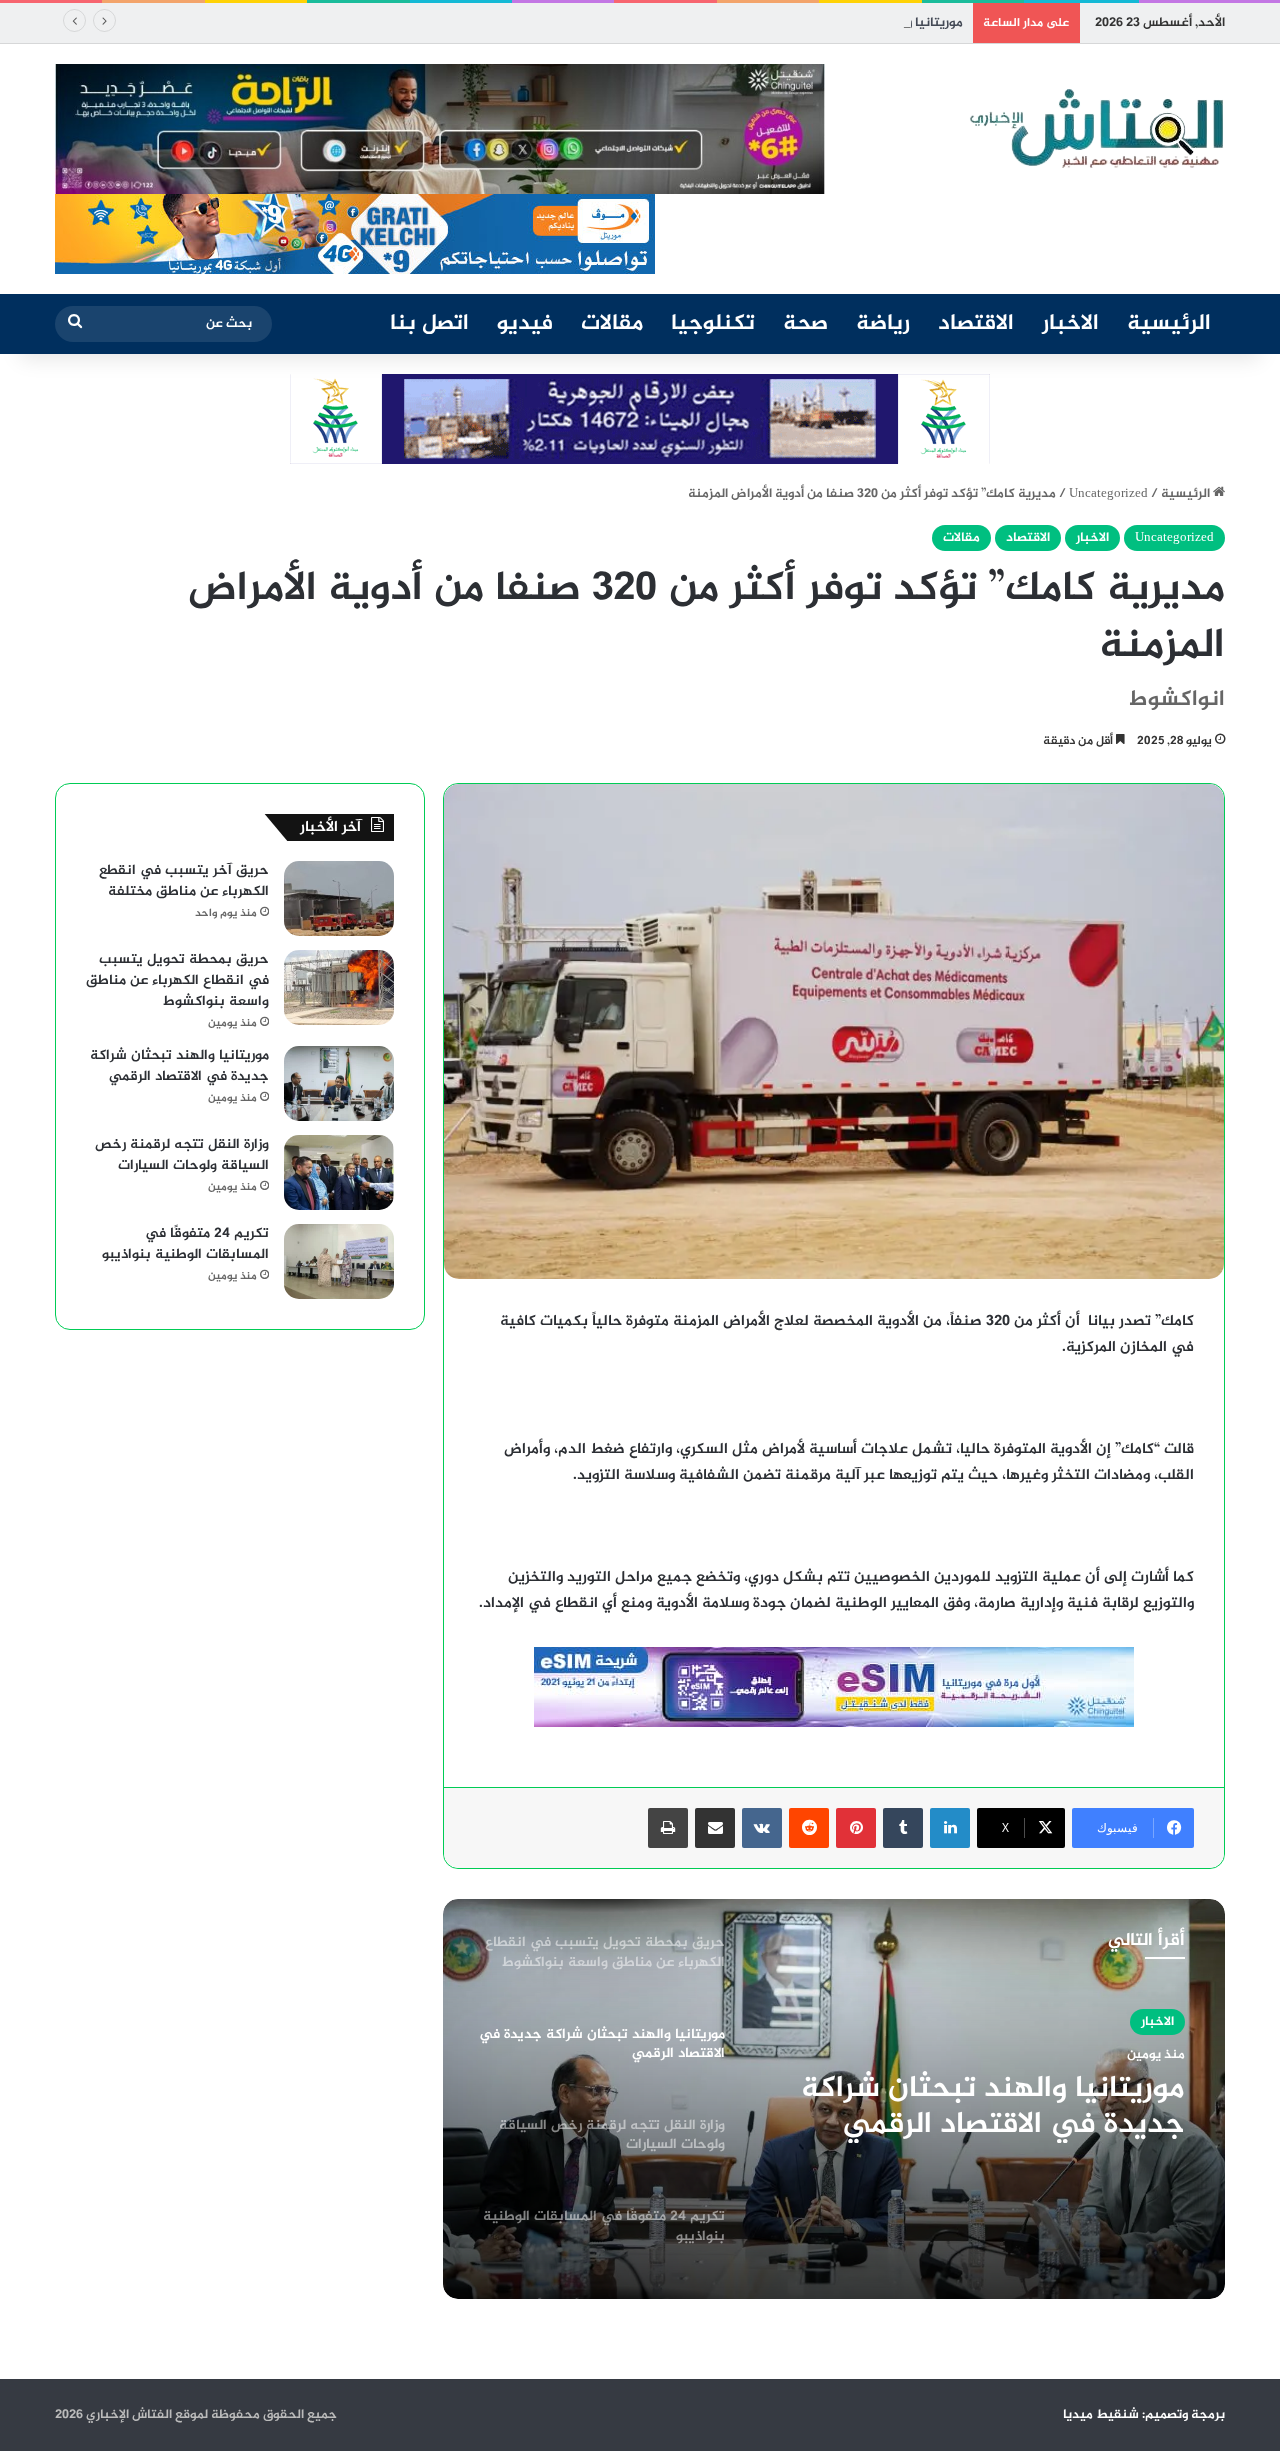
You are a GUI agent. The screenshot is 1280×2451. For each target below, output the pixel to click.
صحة (805, 324)
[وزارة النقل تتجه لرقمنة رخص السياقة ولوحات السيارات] (339, 1172)
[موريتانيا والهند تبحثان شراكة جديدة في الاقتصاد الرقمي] (339, 1083)
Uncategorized (1108, 494)
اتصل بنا (429, 324)
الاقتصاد (976, 324)
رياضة (883, 324)
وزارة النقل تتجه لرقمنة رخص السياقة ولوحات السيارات (182, 1155)
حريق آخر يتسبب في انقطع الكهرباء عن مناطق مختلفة (184, 881)
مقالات (612, 324)
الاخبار (1070, 324)
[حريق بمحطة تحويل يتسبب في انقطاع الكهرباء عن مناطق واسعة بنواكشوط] (339, 987)
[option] (834, 2099)
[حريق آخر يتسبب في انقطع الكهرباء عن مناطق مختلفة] (339, 898)
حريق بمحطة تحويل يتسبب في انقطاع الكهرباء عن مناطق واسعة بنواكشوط (177, 980)
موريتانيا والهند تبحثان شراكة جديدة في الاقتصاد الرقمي (805, 23)
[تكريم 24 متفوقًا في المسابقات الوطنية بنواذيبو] (339, 1261)
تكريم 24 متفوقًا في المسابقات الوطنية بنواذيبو (185, 1244)
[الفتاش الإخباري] (1095, 129)
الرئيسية (1169, 324)
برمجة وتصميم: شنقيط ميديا (1144, 2415)
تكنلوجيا (713, 324)
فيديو (525, 324)
